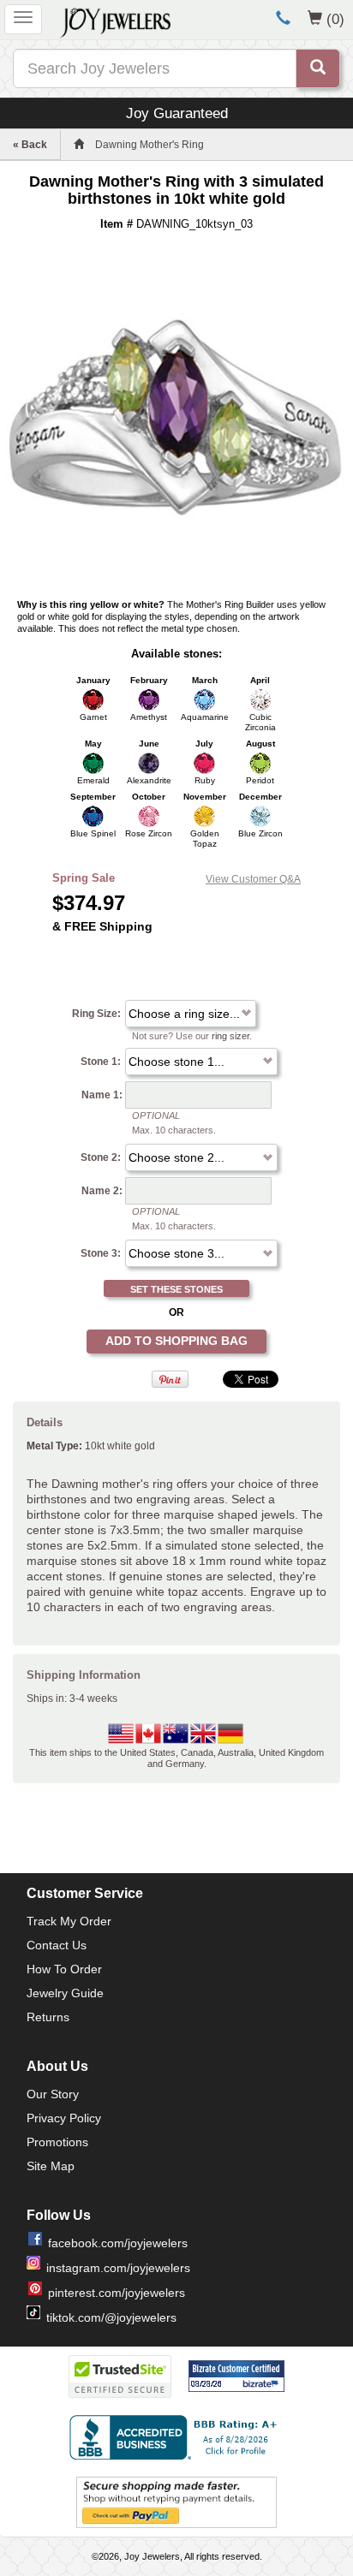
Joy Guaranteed (177, 113)
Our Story (53, 2094)
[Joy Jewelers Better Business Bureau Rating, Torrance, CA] (176, 2437)
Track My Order (69, 1921)
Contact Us (57, 1945)
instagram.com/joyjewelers (118, 2268)
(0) (335, 19)
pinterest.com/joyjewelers (117, 2293)
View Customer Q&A (253, 879)
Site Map (51, 2166)
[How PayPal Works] (176, 2502)
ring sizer (230, 1036)
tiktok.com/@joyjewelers (111, 2317)
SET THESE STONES (176, 1289)
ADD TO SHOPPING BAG (176, 1341)
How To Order (64, 1969)
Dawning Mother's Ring (150, 145)
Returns (48, 2017)
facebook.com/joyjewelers (118, 2243)
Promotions (57, 2142)
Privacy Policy (64, 2118)
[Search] (318, 68)
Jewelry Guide (65, 1993)
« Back (30, 145)
